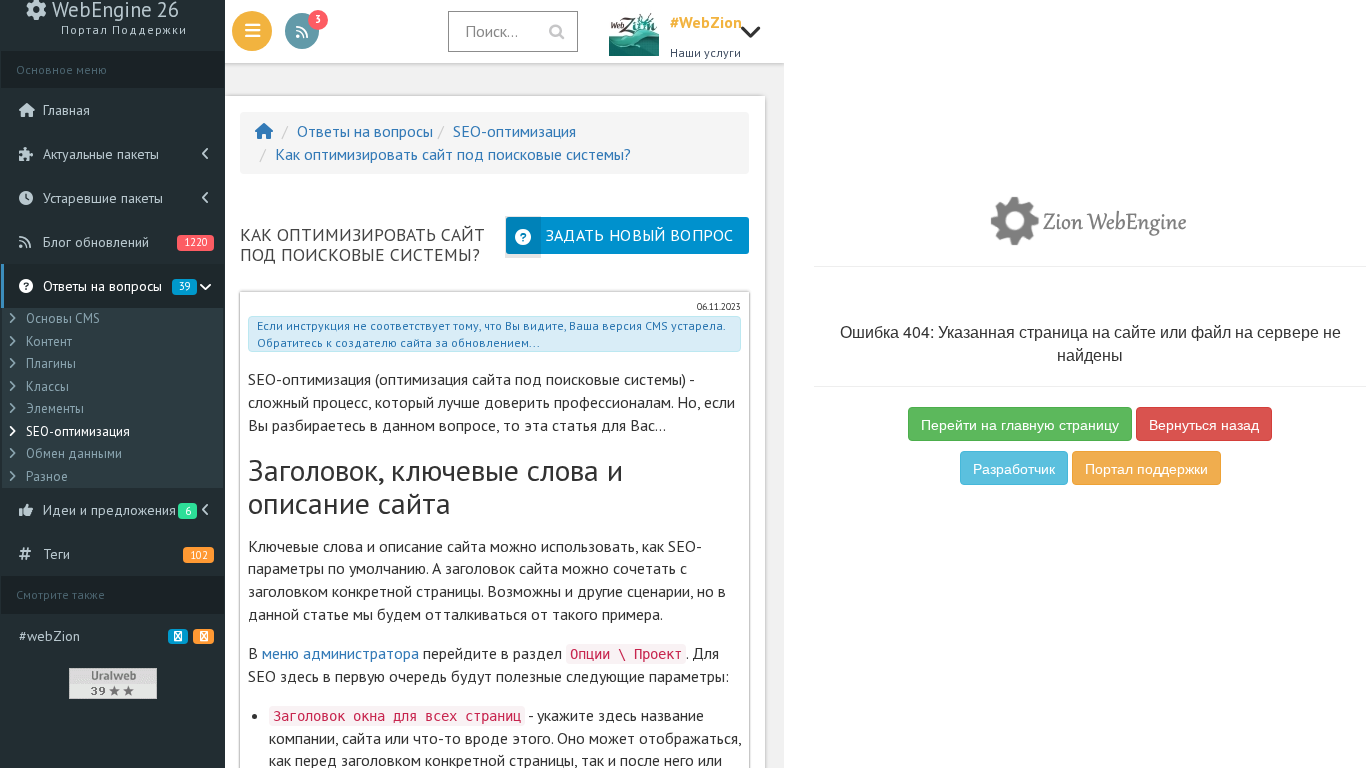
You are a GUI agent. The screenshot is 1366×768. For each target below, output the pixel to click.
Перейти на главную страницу (1020, 424)
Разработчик (1014, 468)
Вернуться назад (1204, 424)
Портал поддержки (1146, 468)
